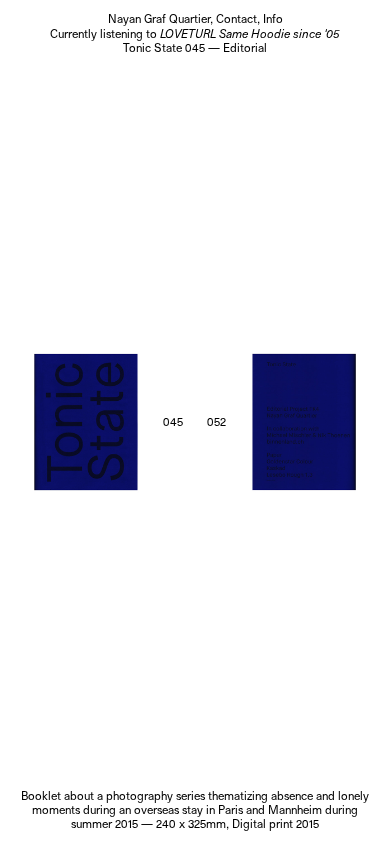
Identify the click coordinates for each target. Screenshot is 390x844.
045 (173, 422)
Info (273, 19)
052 (216, 422)
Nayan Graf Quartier (159, 19)
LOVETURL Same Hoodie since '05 (250, 34)
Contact (236, 19)
